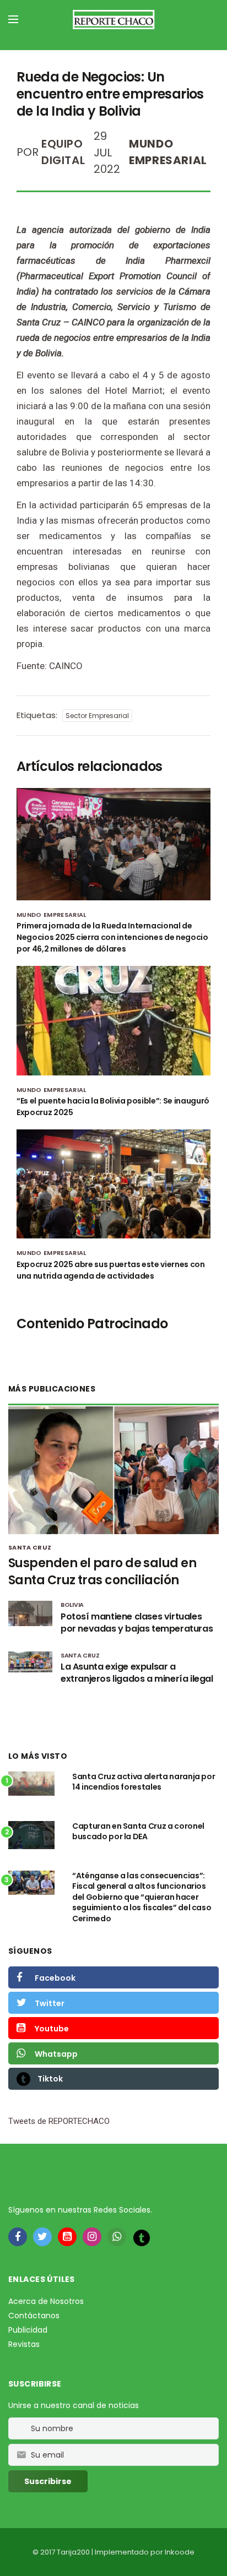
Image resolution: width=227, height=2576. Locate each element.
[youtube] (67, 2237)
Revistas (24, 2344)
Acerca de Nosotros (46, 2301)
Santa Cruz (30, 1547)
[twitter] (42, 2237)
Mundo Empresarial (52, 915)
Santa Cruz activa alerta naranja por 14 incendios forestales (144, 1782)
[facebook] (18, 2237)
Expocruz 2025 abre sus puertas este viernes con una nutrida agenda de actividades (111, 1270)
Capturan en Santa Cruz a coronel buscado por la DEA (138, 1832)
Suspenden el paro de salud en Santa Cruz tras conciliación (102, 1572)
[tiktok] (142, 2237)
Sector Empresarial (97, 716)
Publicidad (28, 2330)
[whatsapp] (117, 2237)
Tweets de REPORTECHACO (59, 2121)
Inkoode (180, 2552)
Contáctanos (34, 2316)
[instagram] (92, 2237)
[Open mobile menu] (13, 19)
